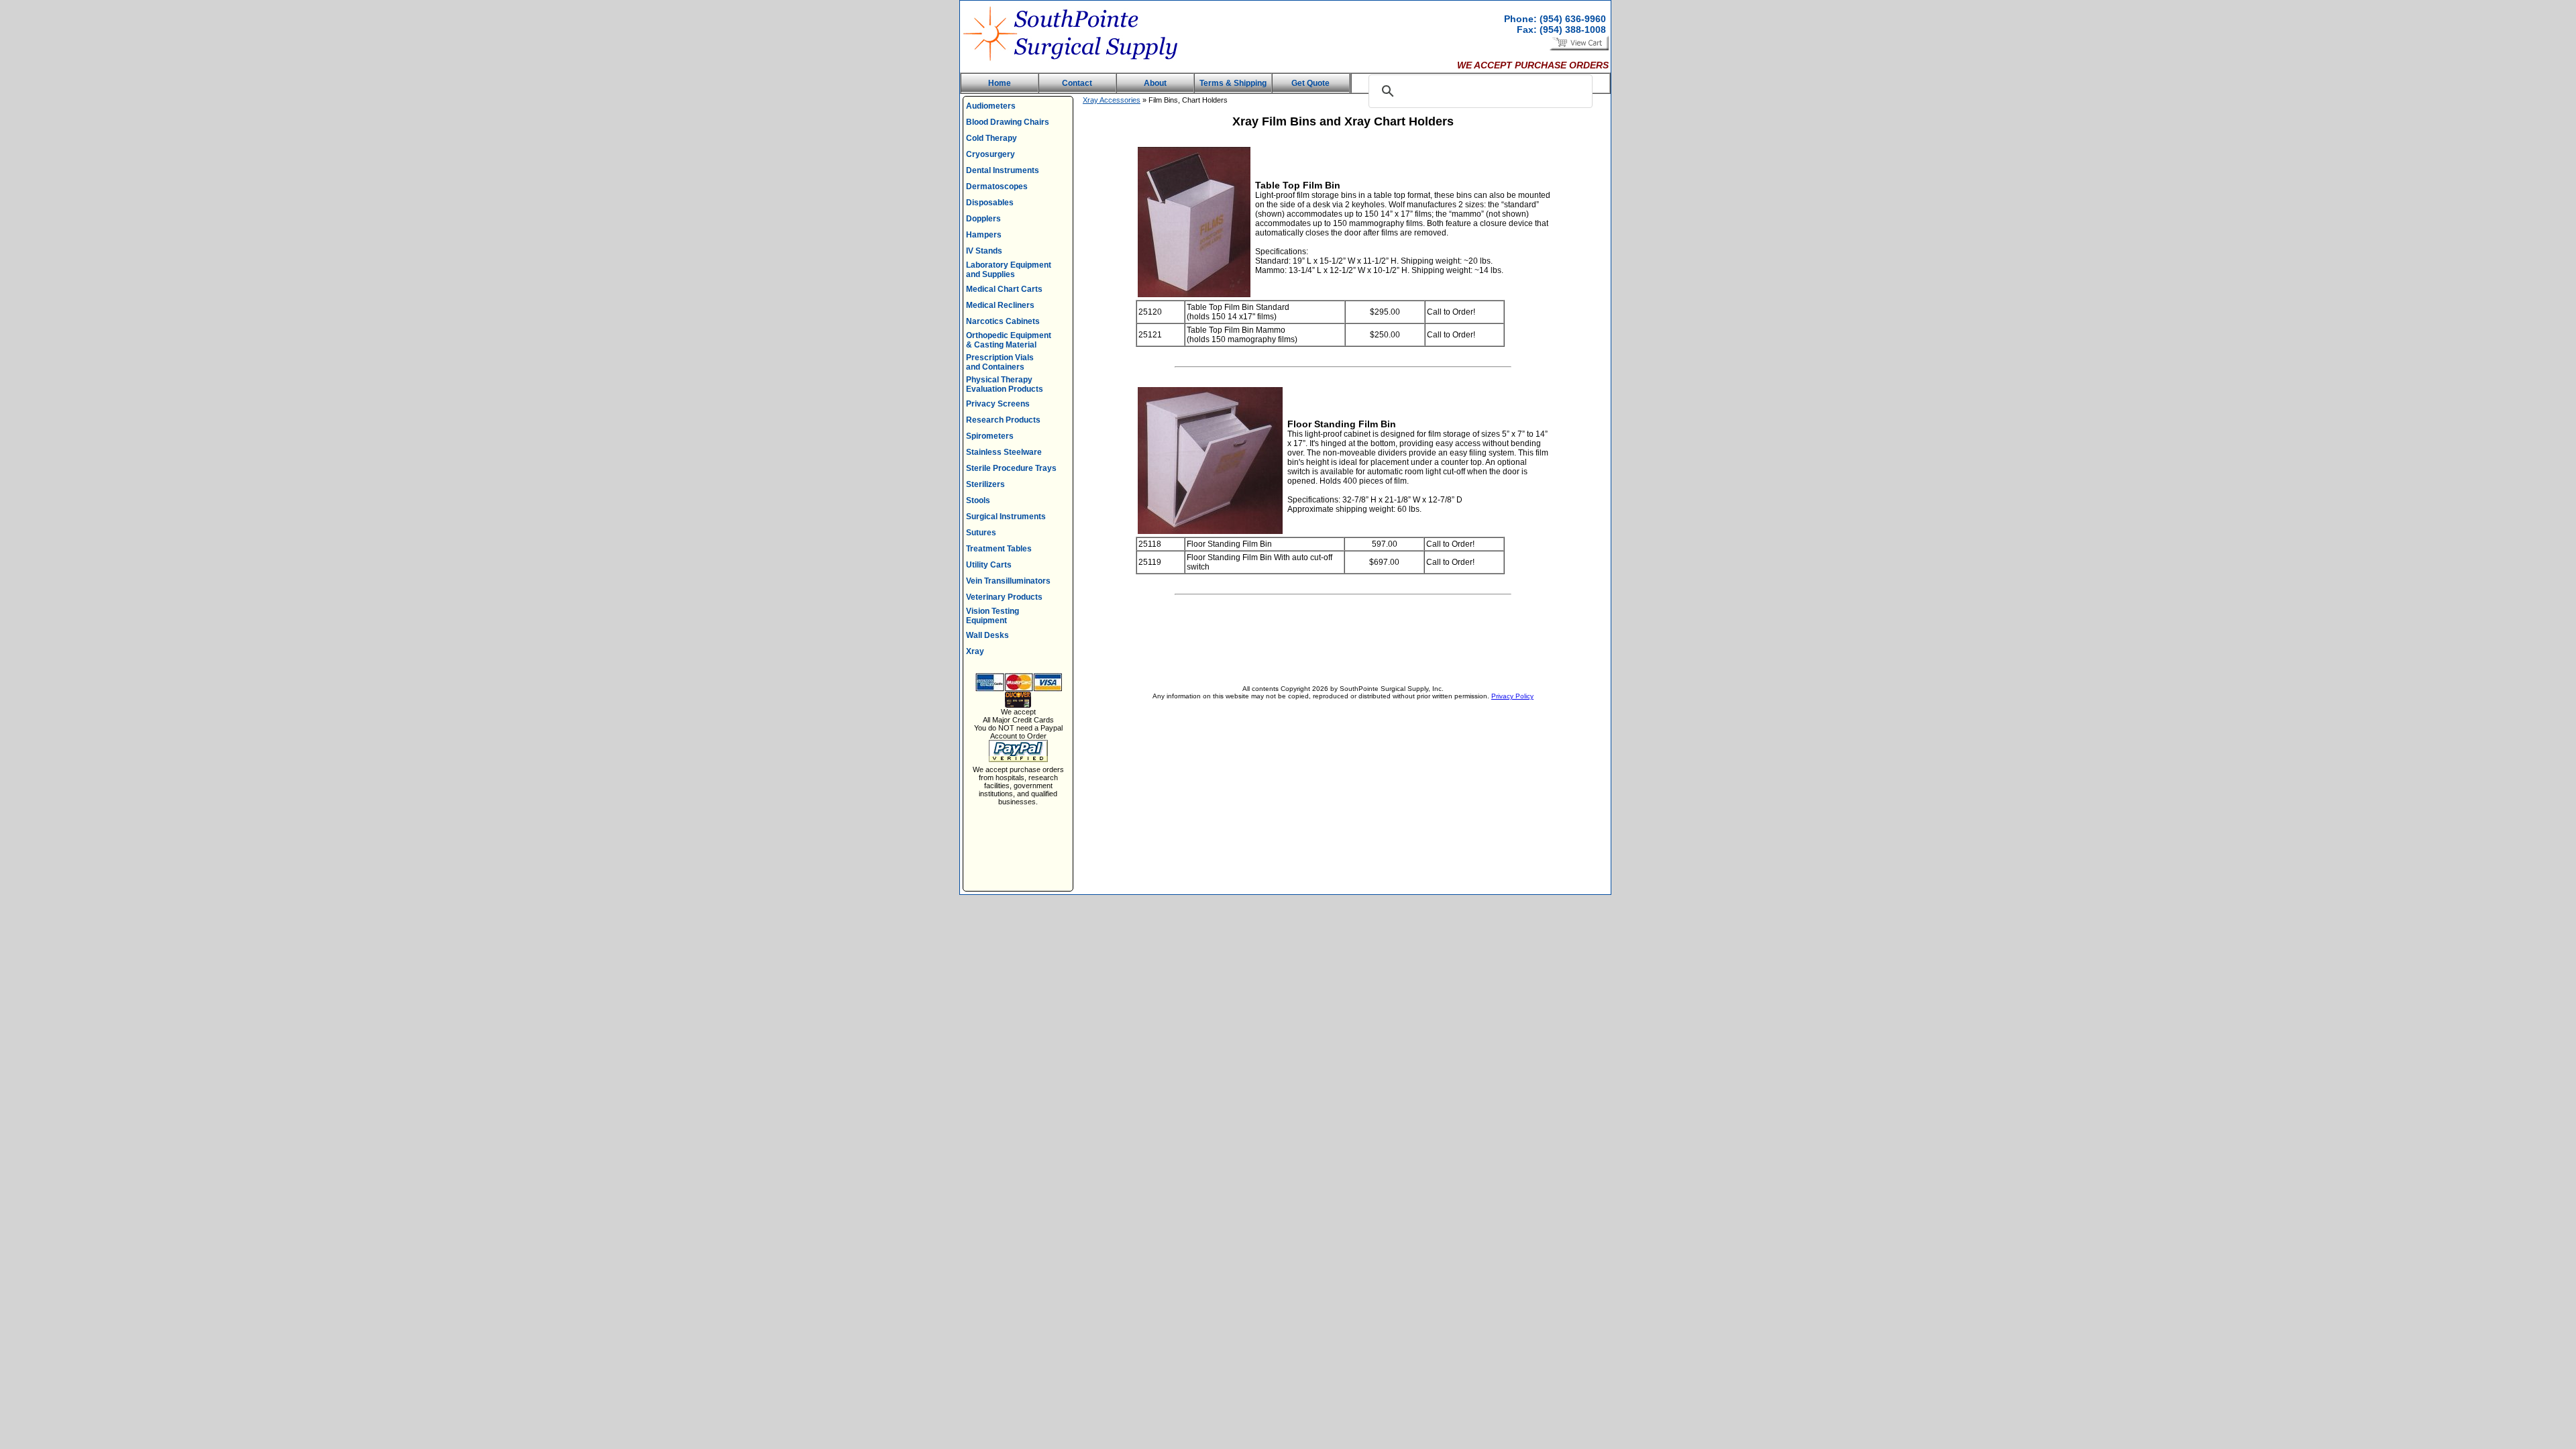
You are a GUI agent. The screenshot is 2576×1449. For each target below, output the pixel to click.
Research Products (1003, 420)
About (1155, 83)
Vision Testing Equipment (992, 616)
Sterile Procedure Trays (1011, 468)
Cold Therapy (991, 138)
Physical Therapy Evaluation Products (1005, 384)
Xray (975, 651)
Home (1000, 83)
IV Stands (984, 251)
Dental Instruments (1003, 170)
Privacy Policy (1512, 696)
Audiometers (991, 106)
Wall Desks (987, 635)
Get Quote (1310, 83)
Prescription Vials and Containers (1000, 362)
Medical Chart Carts (1004, 289)
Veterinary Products (1004, 597)
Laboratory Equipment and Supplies (1009, 270)
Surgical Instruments (1006, 517)
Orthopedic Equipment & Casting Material (1009, 340)
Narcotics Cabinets (1003, 321)
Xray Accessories (1112, 100)
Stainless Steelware (1004, 452)
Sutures (981, 533)
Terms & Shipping (1233, 83)
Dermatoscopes (997, 186)
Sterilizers (985, 484)
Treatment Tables (999, 549)
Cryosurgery (990, 154)
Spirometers (990, 436)
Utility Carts (989, 565)
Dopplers (983, 219)
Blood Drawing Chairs (1008, 122)
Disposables (990, 203)
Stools (978, 500)
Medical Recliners (1000, 305)
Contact (1077, 83)
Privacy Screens (998, 404)
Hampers (984, 235)
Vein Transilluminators (1008, 581)
